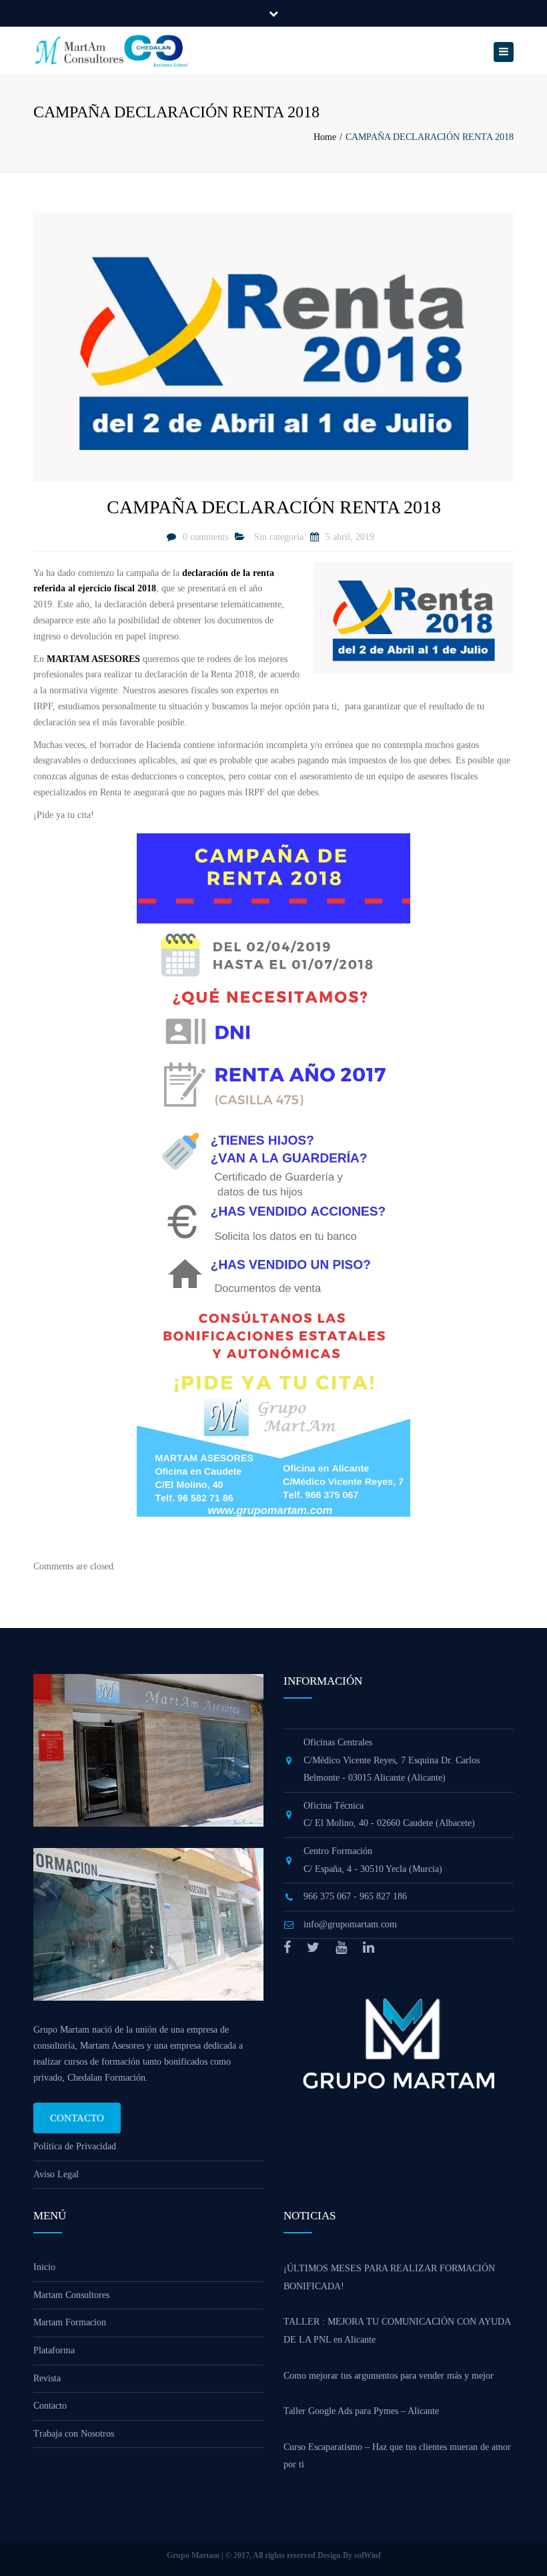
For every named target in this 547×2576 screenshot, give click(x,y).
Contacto (77, 2118)
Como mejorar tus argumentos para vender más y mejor (389, 2376)
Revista (47, 2378)
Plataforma (54, 2350)
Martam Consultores (71, 2295)
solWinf (368, 2555)
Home (325, 137)
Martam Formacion (70, 2322)
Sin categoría (279, 537)
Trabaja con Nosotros (74, 2434)
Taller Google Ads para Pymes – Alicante (361, 2411)
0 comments (205, 537)
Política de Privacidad (75, 2146)
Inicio (44, 2267)
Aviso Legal (56, 2174)
